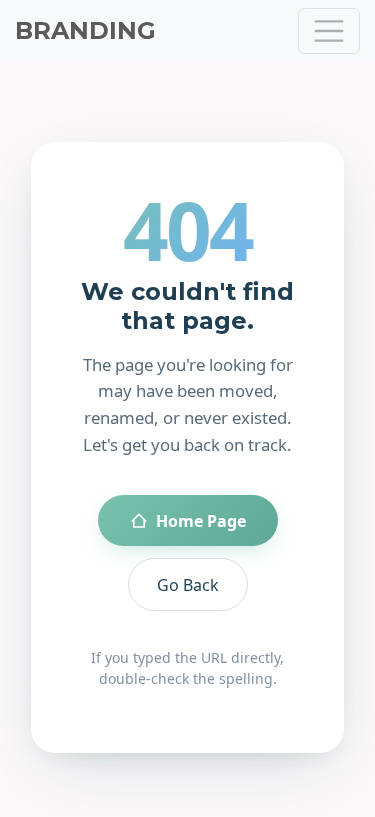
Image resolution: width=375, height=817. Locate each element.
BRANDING (85, 30)
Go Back (188, 585)
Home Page (201, 521)
